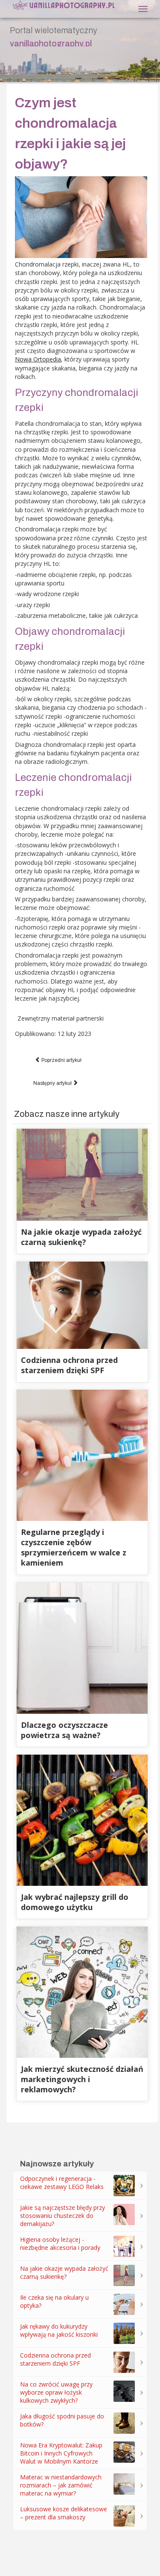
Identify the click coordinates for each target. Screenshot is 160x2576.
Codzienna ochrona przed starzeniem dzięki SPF (69, 1365)
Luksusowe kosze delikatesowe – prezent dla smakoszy (64, 2513)
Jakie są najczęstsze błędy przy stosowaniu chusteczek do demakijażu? (63, 2216)
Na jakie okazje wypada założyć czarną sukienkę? (81, 1237)
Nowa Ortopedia (38, 359)
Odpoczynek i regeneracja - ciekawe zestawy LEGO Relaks (62, 2183)
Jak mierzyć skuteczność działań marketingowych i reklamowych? (82, 2079)
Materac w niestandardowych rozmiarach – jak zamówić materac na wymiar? (61, 2485)
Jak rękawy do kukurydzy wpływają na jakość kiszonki (59, 2330)
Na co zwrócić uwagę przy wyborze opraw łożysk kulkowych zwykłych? (56, 2392)
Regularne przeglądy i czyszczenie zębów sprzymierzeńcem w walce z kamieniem (74, 1547)
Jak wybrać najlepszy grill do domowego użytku (75, 1902)
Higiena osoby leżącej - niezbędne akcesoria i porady (60, 2243)
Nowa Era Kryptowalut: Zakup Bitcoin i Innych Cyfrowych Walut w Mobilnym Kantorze (61, 2453)
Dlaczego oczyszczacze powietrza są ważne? (64, 1730)
